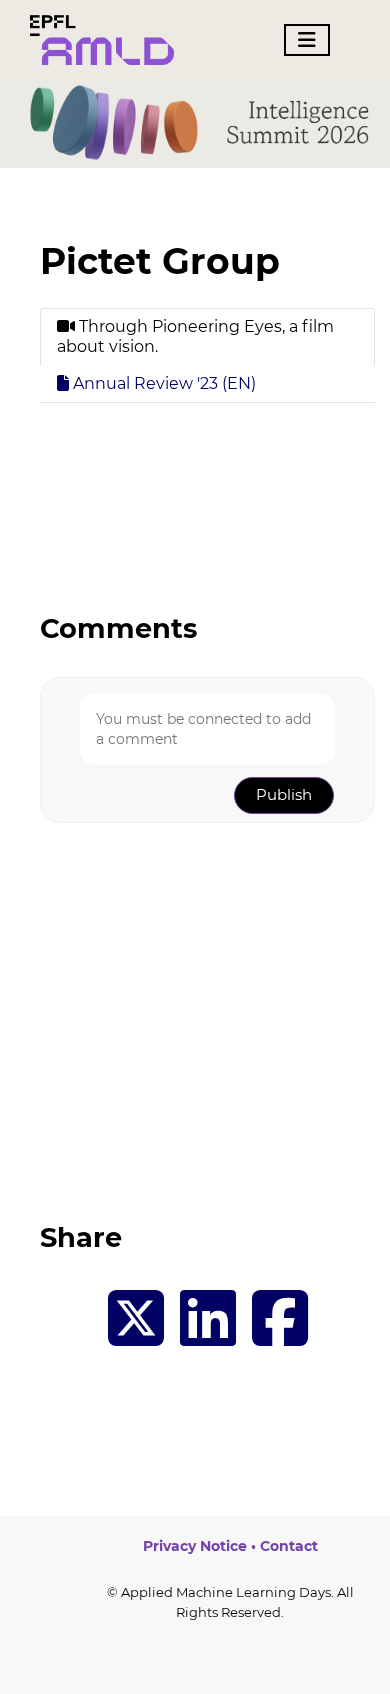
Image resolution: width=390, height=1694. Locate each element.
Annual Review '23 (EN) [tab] (162, 383)
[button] (284, 795)
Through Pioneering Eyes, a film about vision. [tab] (195, 336)
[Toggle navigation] (307, 40)
